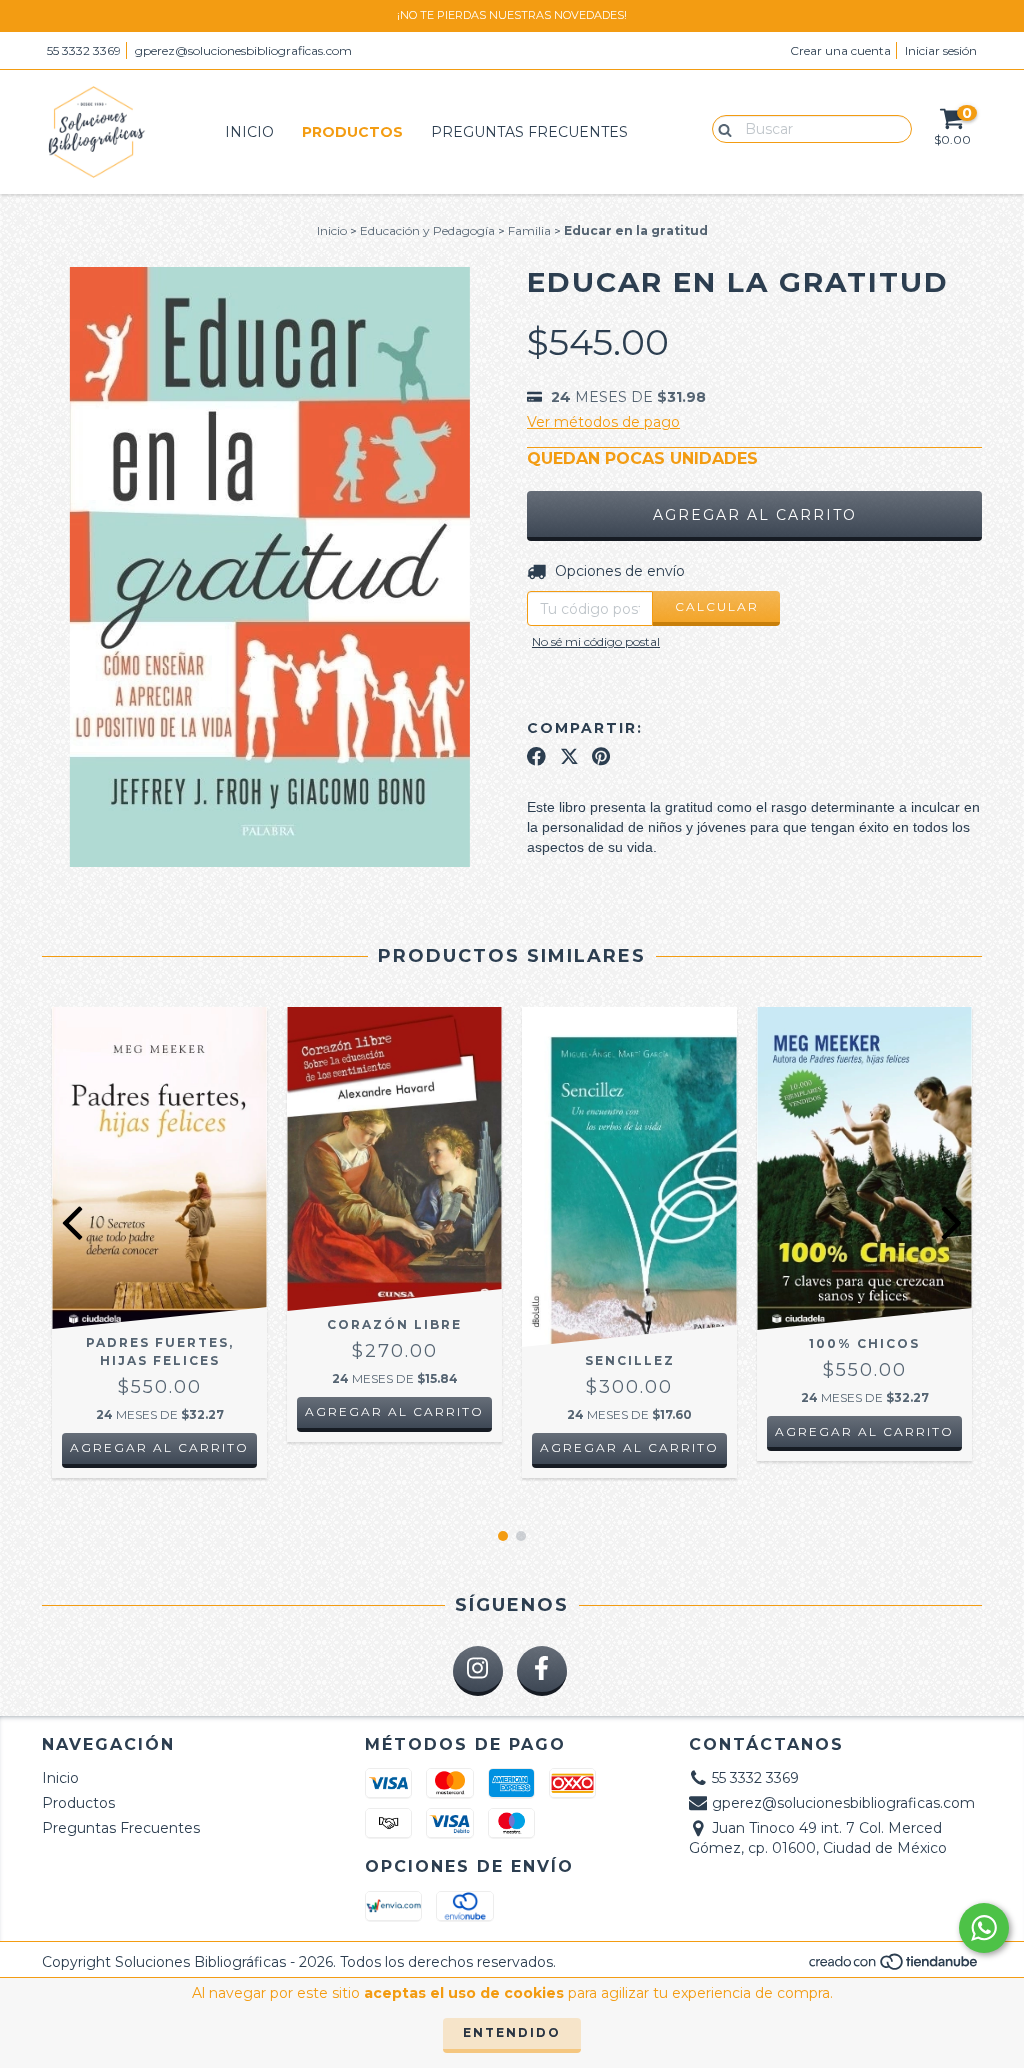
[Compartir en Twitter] (569, 757)
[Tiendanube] (894, 1966)
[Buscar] (720, 128)
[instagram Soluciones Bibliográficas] (478, 1671)
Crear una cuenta (840, 50)
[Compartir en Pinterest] (601, 757)
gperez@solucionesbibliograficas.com (243, 50)
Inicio (249, 132)
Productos (352, 132)
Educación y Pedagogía (427, 230)
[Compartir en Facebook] (536, 757)
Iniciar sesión (941, 50)
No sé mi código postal (596, 641)
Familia (529, 230)
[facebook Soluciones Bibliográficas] (542, 1671)
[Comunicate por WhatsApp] (984, 1928)
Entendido (512, 2032)
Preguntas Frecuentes (529, 132)
